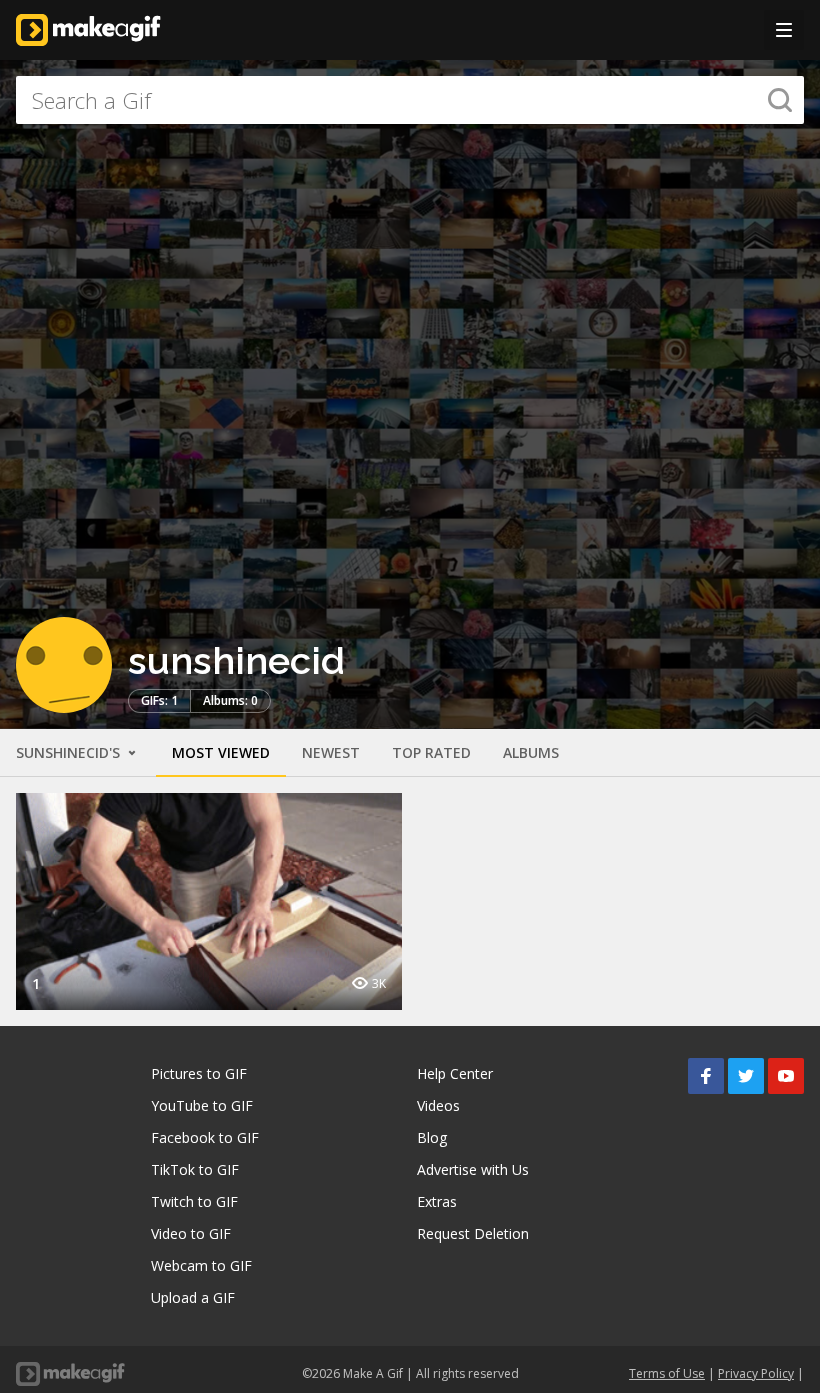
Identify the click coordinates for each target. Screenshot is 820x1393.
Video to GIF (191, 1233)
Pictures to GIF (199, 1073)
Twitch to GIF (194, 1201)
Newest (331, 752)
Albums (531, 752)
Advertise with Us (473, 1169)
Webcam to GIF (201, 1265)
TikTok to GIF (195, 1169)
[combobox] (410, 100)
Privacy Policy (756, 1373)
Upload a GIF (193, 1297)
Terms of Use (667, 1373)
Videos (438, 1105)
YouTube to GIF (202, 1105)
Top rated (431, 752)
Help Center (455, 1073)
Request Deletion (473, 1233)
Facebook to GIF (205, 1137)
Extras (437, 1201)
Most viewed (221, 752)
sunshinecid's (70, 752)
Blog (432, 1137)
